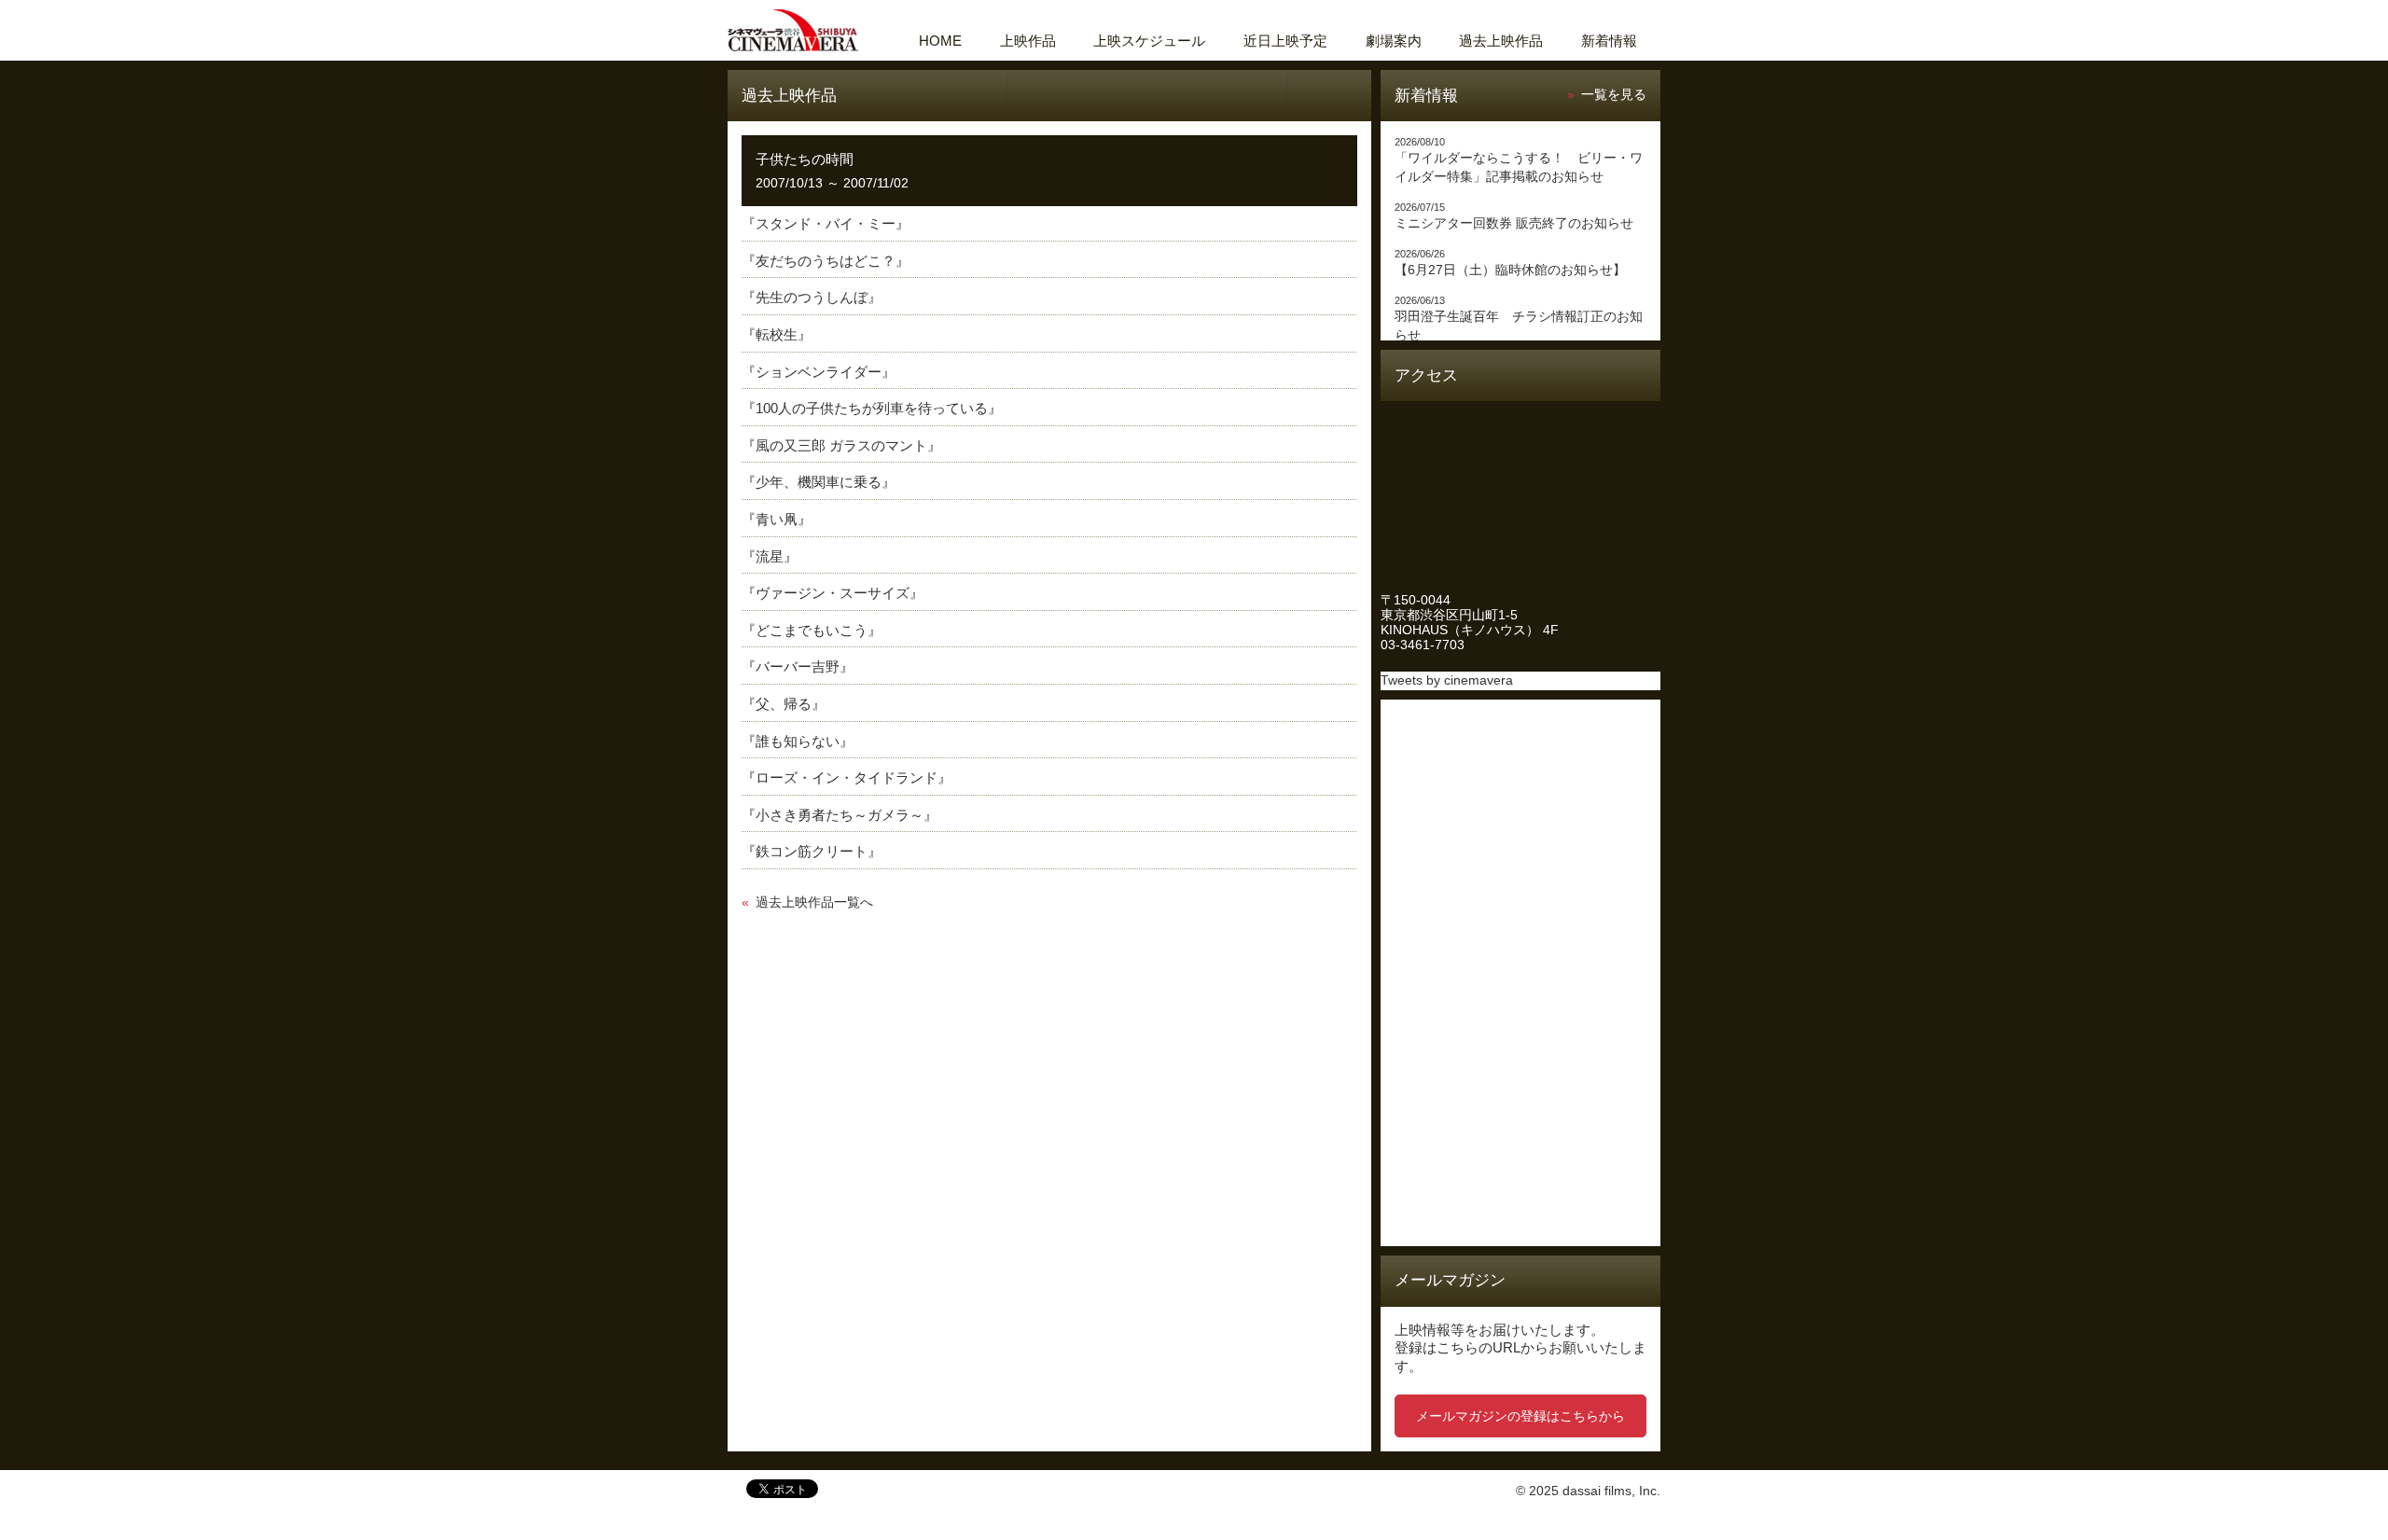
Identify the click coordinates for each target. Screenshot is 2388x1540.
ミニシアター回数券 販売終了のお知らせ (1514, 223)
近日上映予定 (1285, 41)
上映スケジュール (1149, 41)
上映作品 (1028, 41)
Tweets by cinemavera (1447, 680)
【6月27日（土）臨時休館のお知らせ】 (1510, 270)
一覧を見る (1614, 95)
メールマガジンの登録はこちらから (1520, 1416)
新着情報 (1609, 41)
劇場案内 (1394, 41)
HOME (940, 41)
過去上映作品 (1501, 41)
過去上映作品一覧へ (814, 902)
